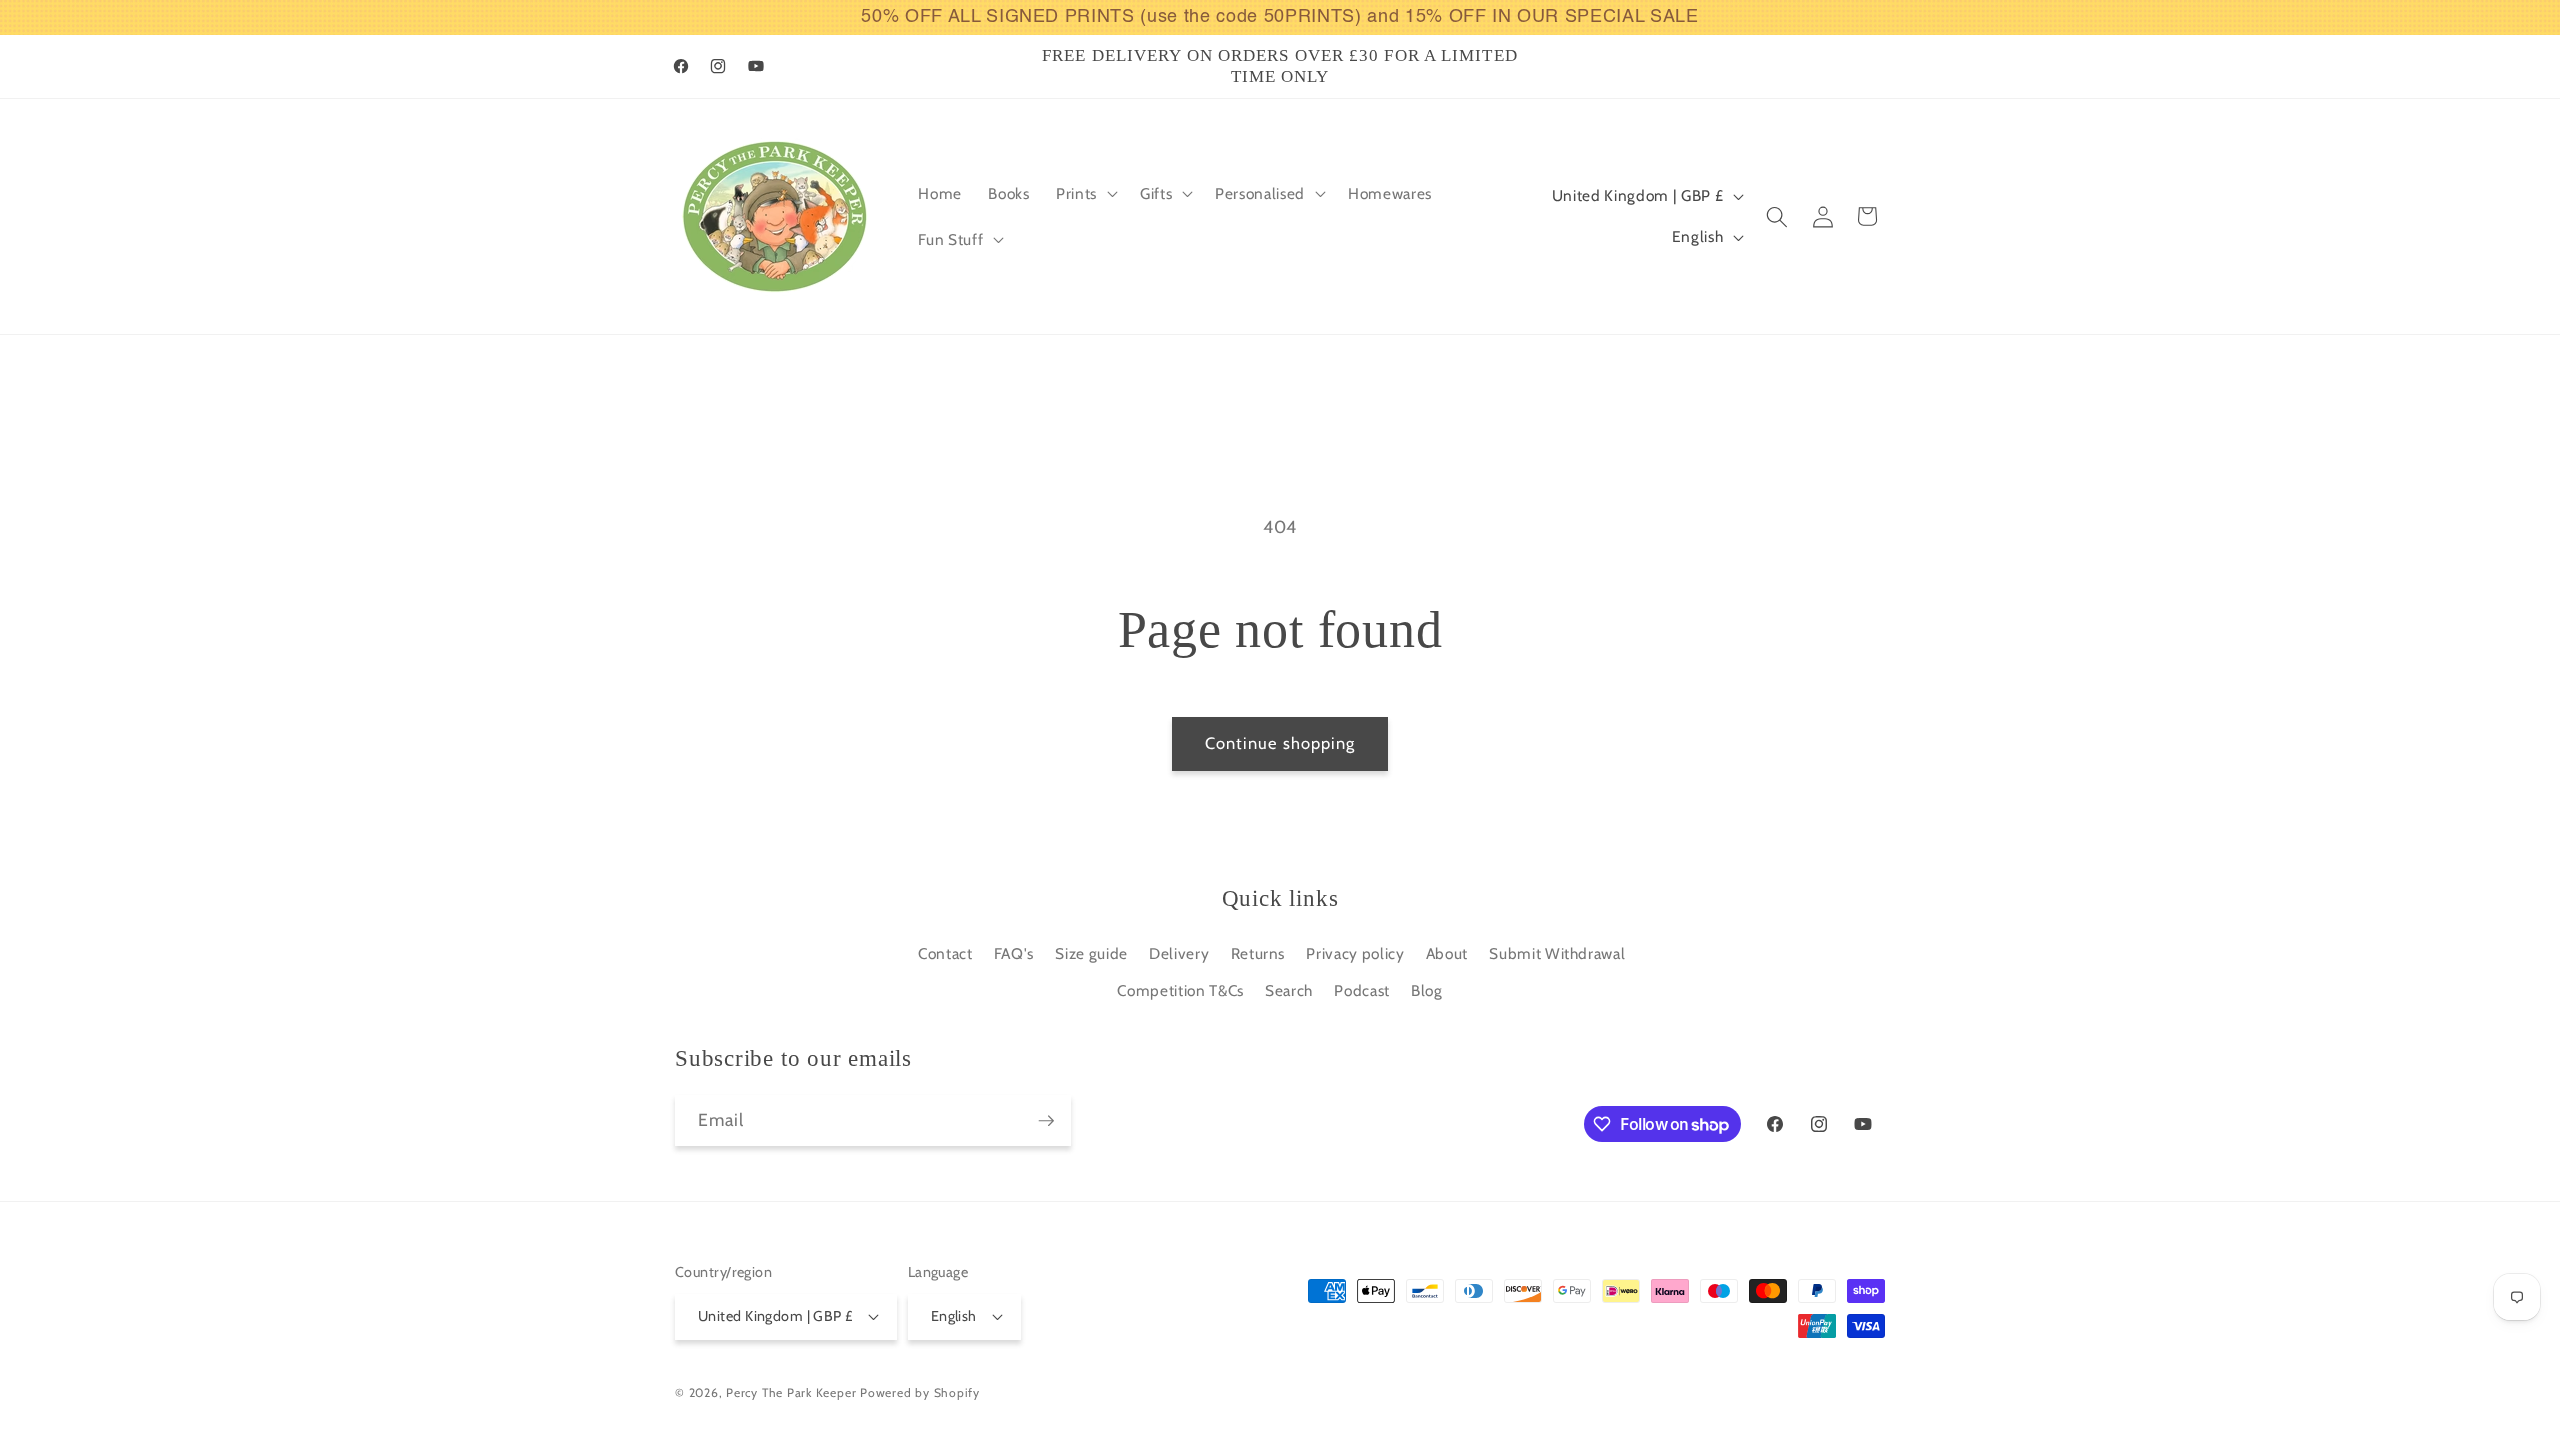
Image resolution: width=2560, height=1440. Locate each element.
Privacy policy (1355, 953)
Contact (945, 953)
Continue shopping (1280, 743)
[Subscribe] (1046, 1121)
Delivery (1179, 953)
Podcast (1362, 990)
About (1447, 953)
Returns (1258, 953)
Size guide (1091, 953)
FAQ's (1014, 953)
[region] (1280, 17)
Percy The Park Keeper (791, 1392)
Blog (1427, 990)
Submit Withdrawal (1557, 953)
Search (1289, 990)
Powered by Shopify (920, 1392)
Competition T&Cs (1180, 990)
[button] (1085, 194)
